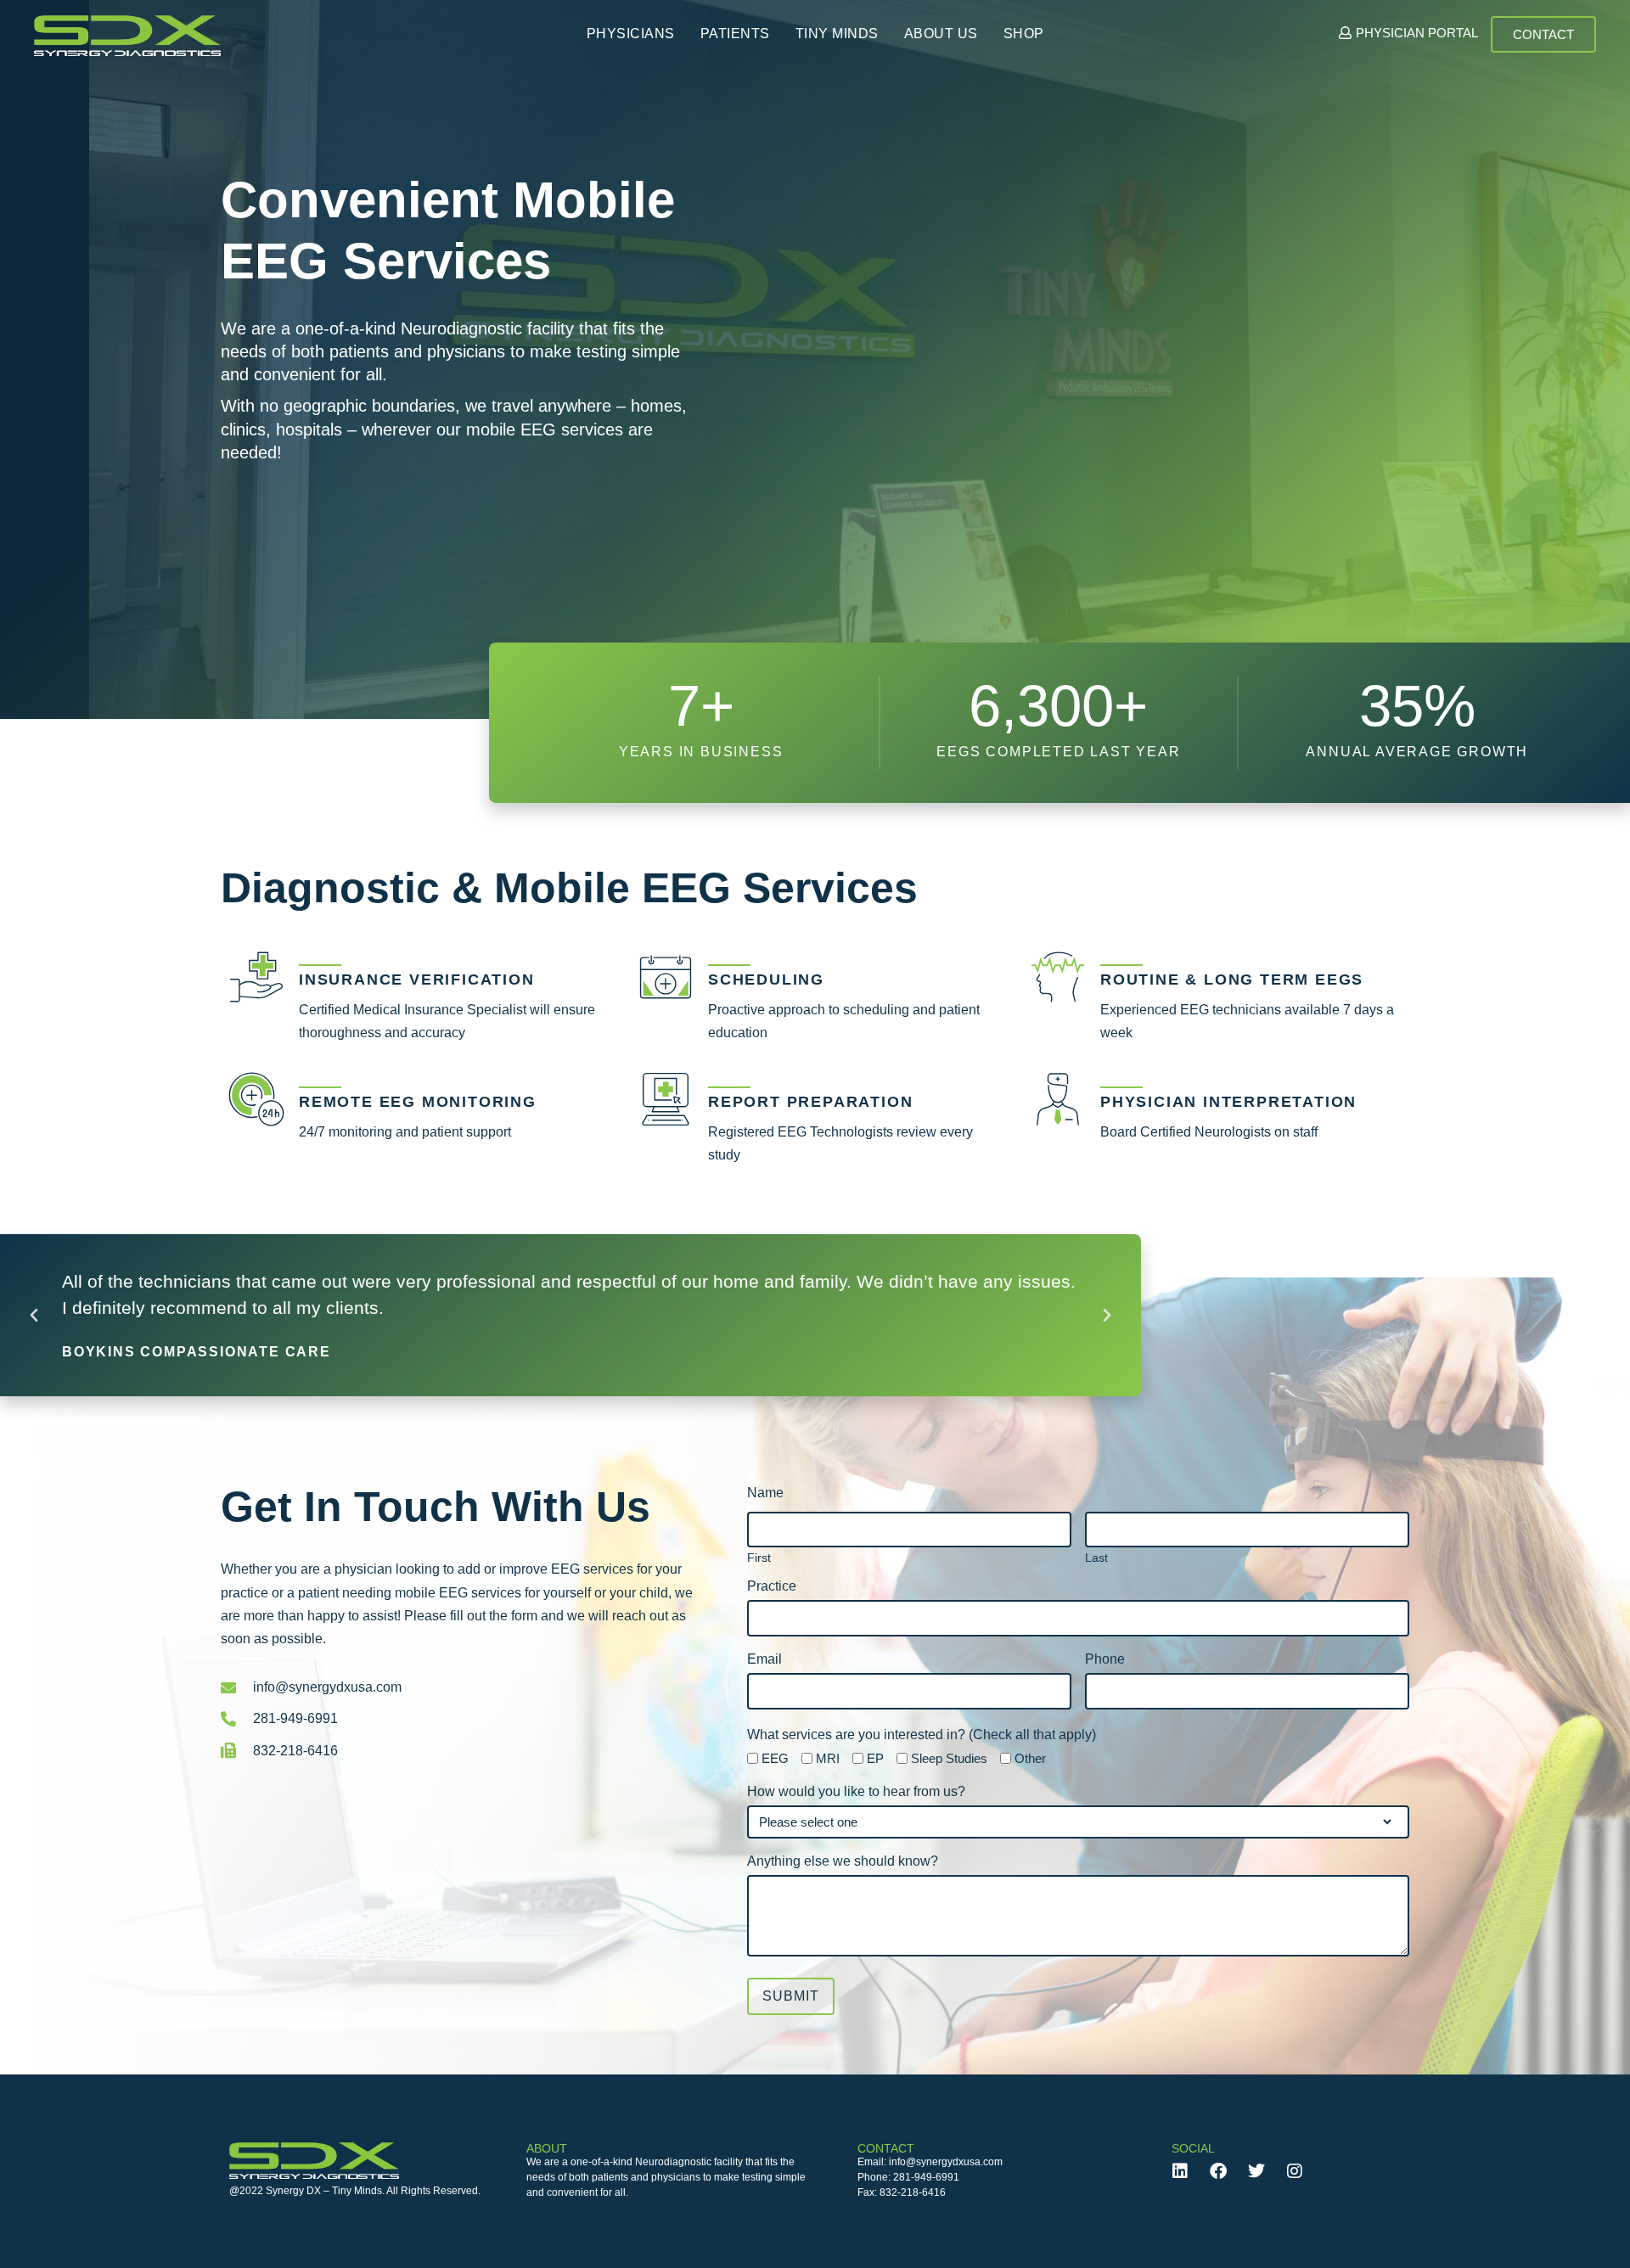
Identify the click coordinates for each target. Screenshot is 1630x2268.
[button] (34, 1316)
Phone (1105, 1659)
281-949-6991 (926, 2177)
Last (1096, 1557)
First (759, 1557)
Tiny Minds (837, 34)
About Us (941, 34)
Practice (772, 1586)
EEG (775, 1758)
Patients (735, 34)
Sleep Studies (949, 1758)
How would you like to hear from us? (856, 1792)
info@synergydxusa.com (946, 2162)
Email (764, 1659)
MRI (828, 1758)
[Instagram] (1295, 2171)
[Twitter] (1256, 2171)
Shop (1024, 34)
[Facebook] (1218, 2171)
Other (1030, 1758)
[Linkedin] (1180, 2171)
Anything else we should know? (843, 1861)
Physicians (631, 34)
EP (875, 1758)
